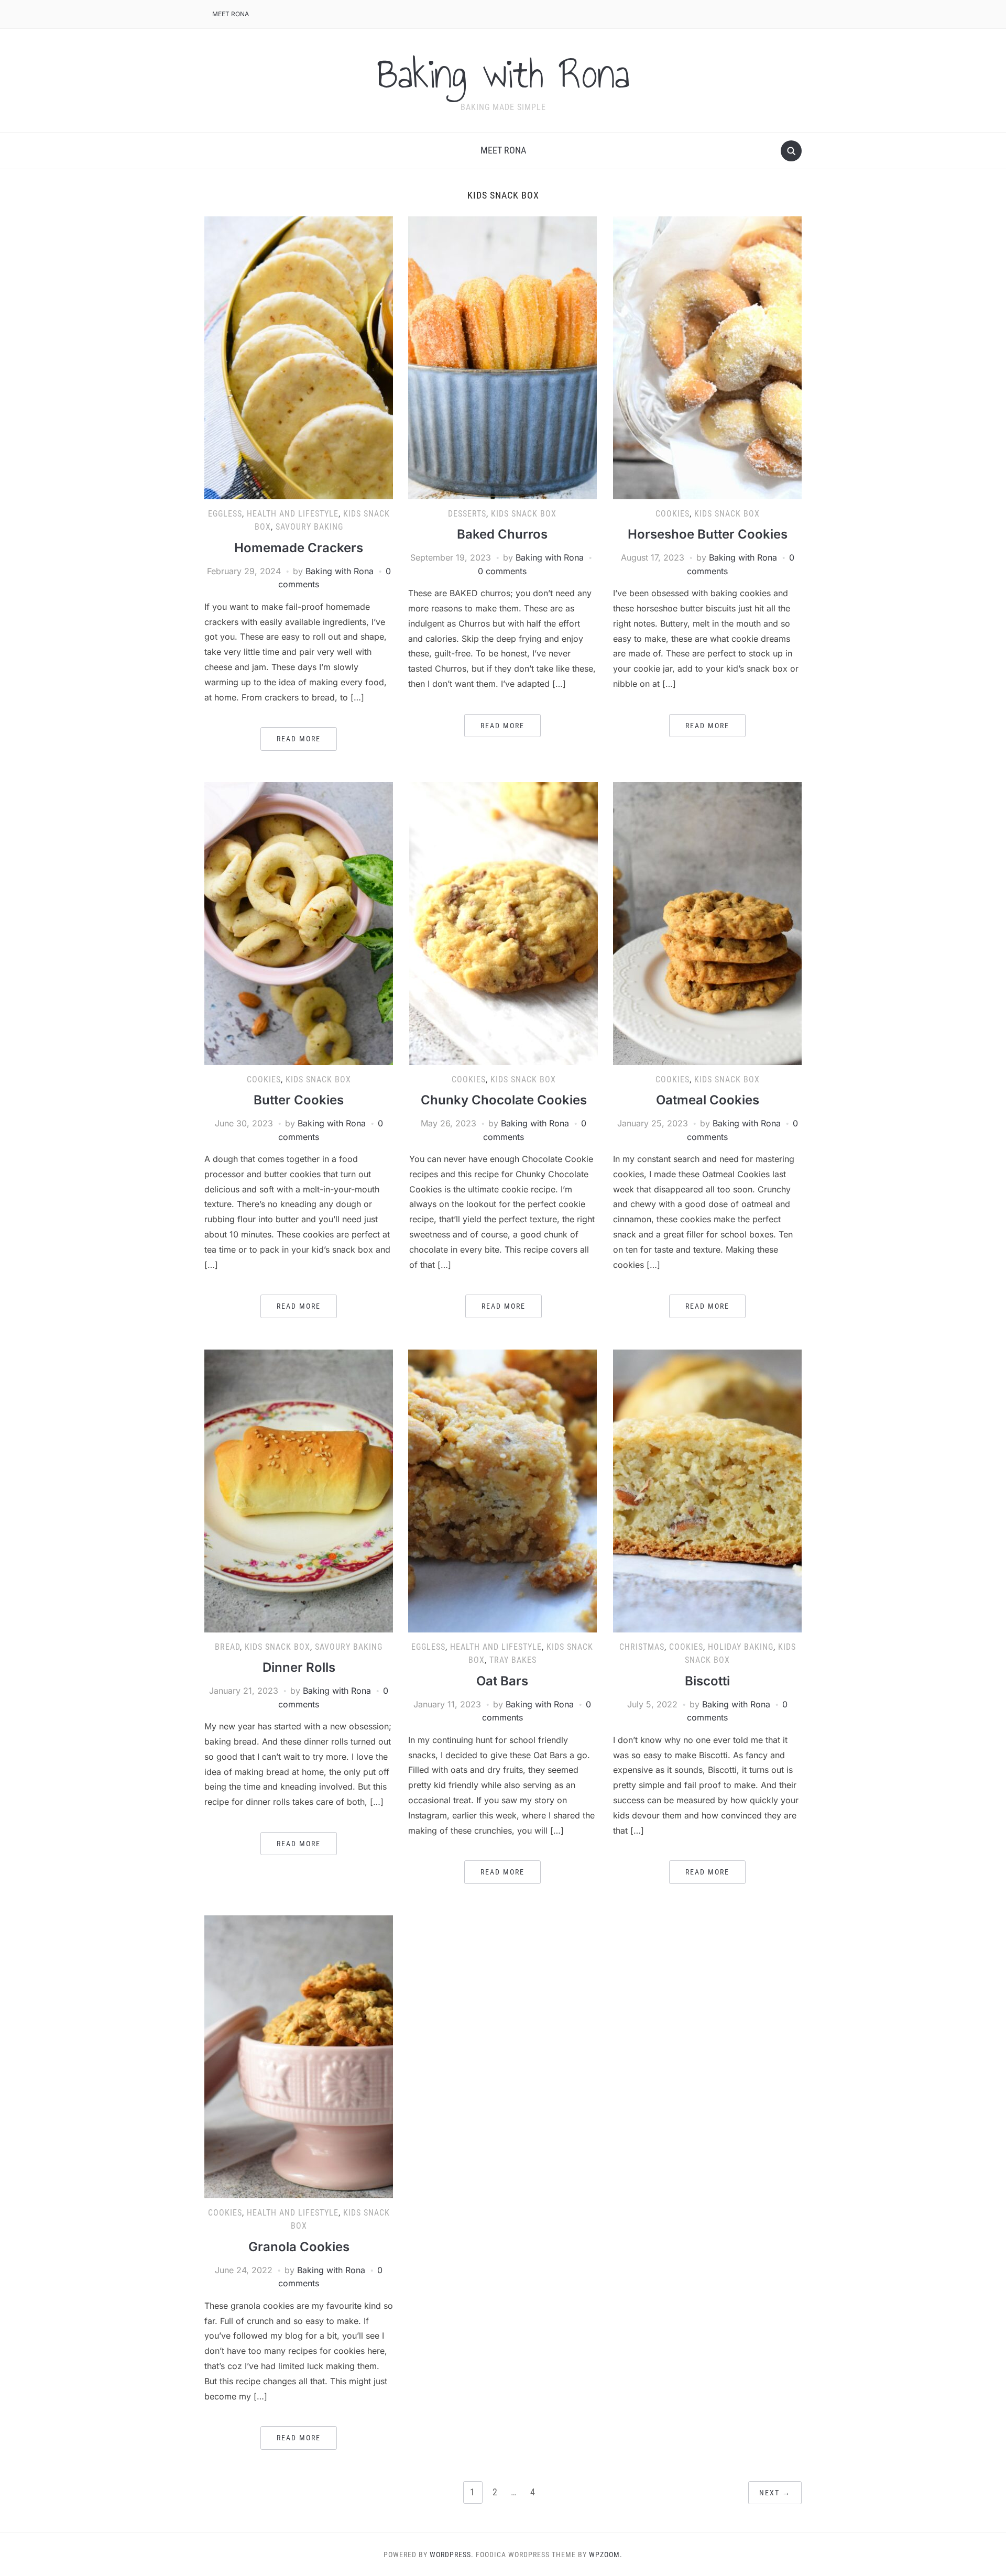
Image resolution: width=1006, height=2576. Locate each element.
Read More (299, 739)
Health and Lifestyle (293, 514)
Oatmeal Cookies (708, 1100)
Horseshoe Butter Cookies (708, 534)
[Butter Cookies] (299, 923)
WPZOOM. (606, 2555)
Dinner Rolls (299, 1667)
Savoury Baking (309, 527)
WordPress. (452, 2555)
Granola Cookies (299, 2247)
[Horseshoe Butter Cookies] (707, 357)
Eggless (225, 514)
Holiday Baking (741, 1647)
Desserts (467, 514)
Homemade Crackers (299, 548)
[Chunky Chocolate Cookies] (504, 923)
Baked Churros (502, 534)
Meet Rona (231, 14)
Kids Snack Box (524, 514)
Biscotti (707, 1681)
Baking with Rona (503, 74)
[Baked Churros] (502, 357)
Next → (775, 2493)
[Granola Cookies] (299, 2056)
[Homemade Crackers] (299, 357)
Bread (227, 1647)
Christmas (642, 1647)
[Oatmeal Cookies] (707, 923)
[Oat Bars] (502, 1490)
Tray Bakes (513, 1660)
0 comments (502, 571)
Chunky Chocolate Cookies (504, 1100)
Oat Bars (502, 1681)
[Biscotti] (707, 1490)
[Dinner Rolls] (299, 1490)
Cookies (673, 514)
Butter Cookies (299, 1100)
